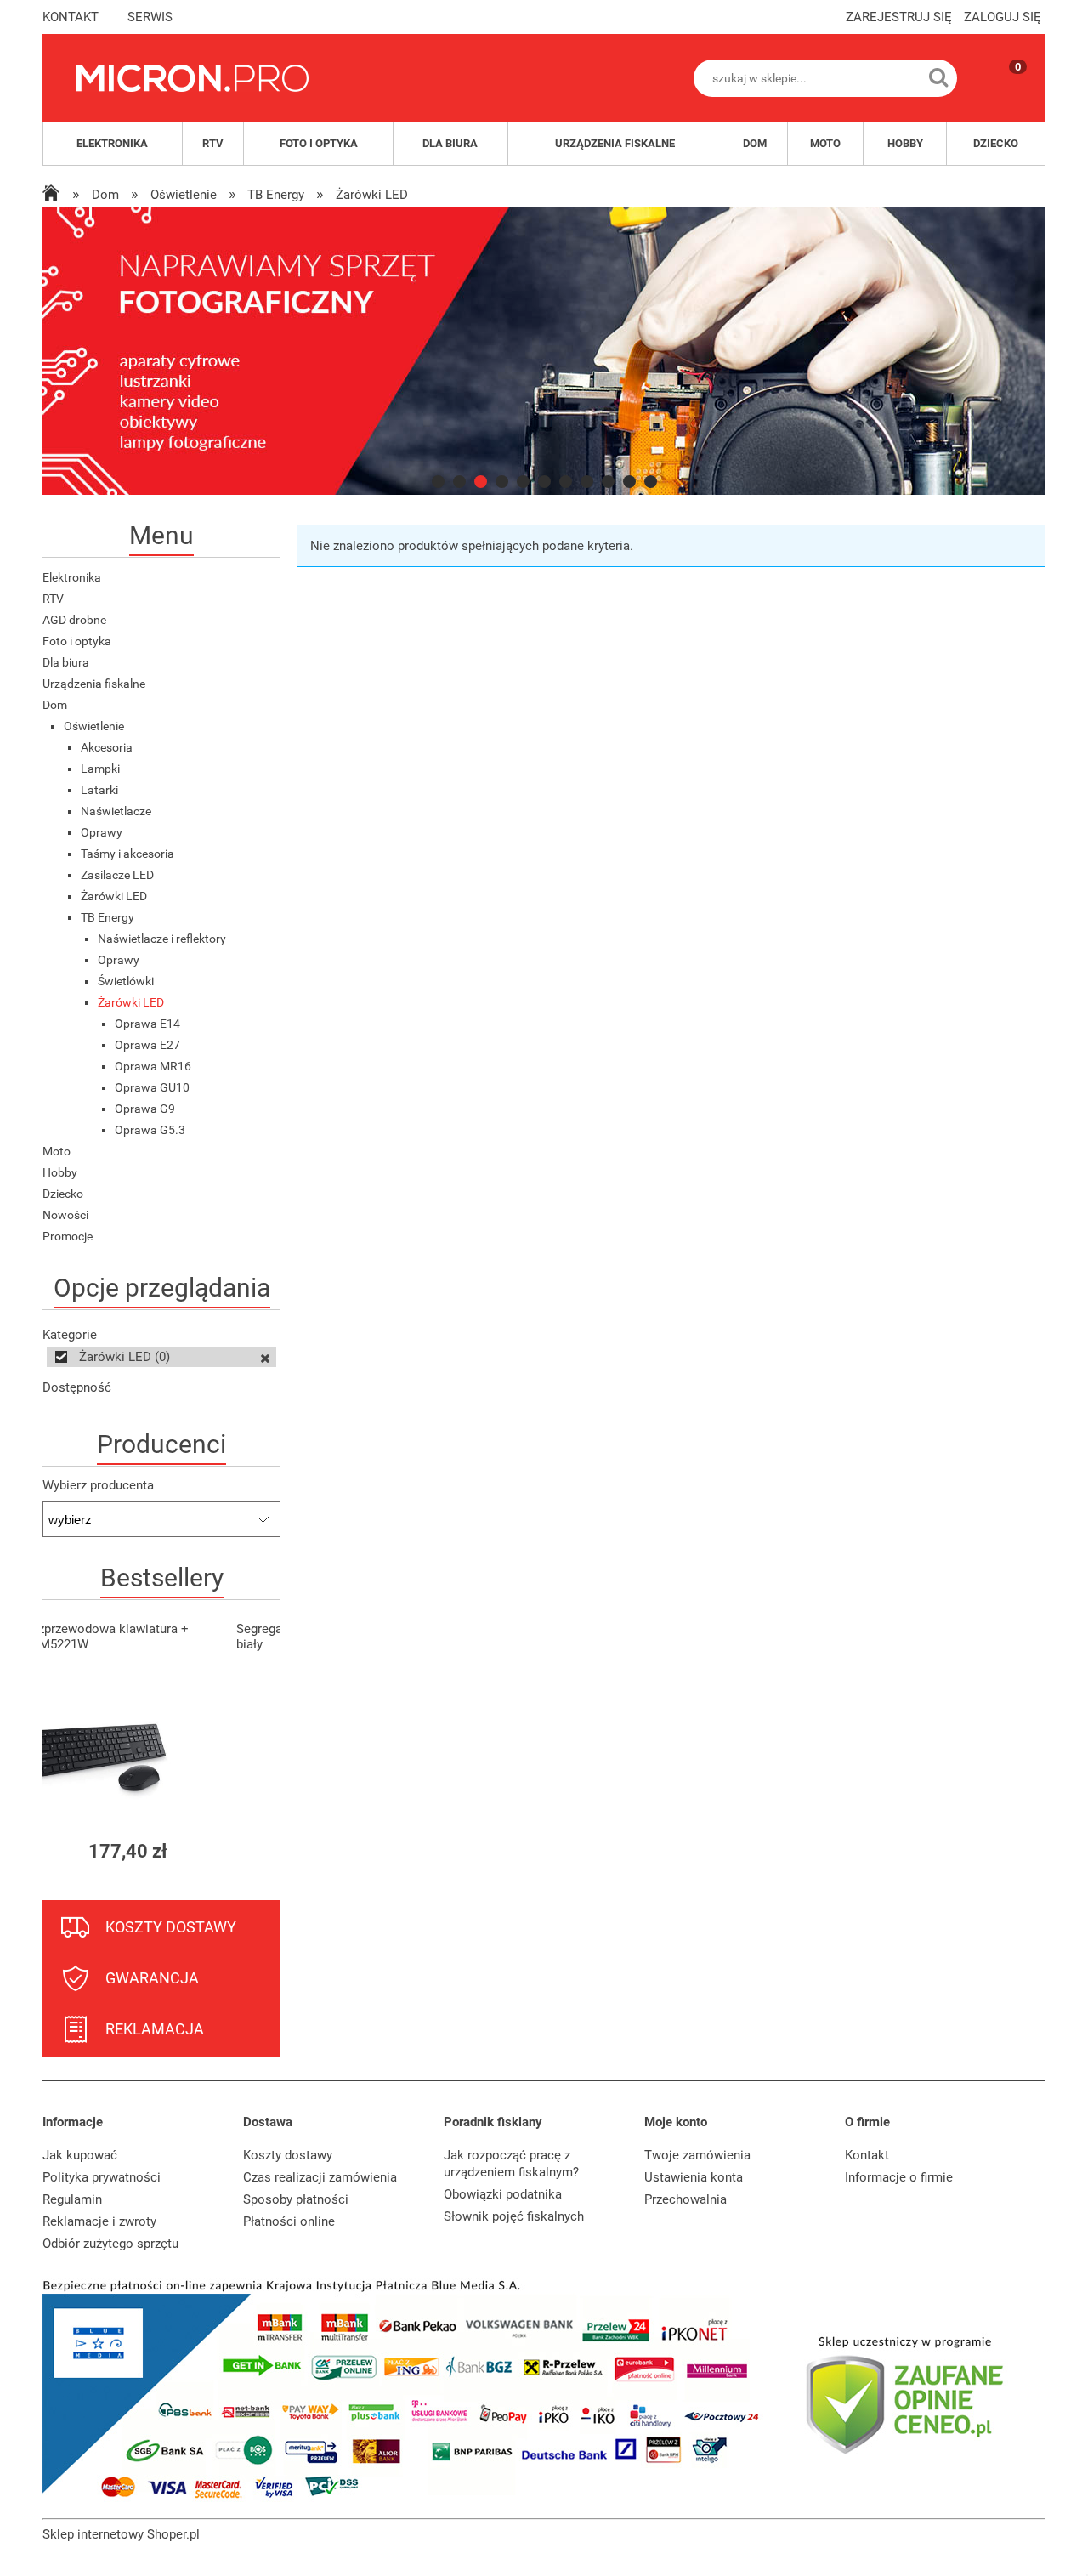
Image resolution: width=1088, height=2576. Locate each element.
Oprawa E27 (147, 1045)
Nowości (65, 1215)
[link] (544, 351)
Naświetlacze (116, 811)
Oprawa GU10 (152, 1087)
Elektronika (72, 577)
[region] (544, 351)
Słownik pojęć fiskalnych (514, 2216)
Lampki (100, 769)
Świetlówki (126, 981)
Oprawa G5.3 (150, 1130)
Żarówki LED (114, 896)
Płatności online (289, 2221)
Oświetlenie (94, 726)
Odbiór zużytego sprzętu (110, 2244)
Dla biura (66, 662)
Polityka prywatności (102, 2177)
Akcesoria (107, 747)
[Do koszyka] (252, 1851)
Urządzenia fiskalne (94, 684)
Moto (57, 1151)
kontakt (71, 17)
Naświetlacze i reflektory (162, 939)
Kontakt (867, 2155)
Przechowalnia (686, 2199)
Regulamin (72, 2199)
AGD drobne (74, 620)
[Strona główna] (193, 78)
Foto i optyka (77, 641)
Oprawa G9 (145, 1109)
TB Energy (108, 917)
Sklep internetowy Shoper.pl (121, 2534)
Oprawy (102, 832)
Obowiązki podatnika (503, 2194)
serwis (150, 17)
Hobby (60, 1172)
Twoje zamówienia (697, 2155)
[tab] (438, 482)
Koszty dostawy (288, 2155)
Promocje (68, 1236)
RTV (53, 599)
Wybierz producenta (98, 1485)
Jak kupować (80, 2155)
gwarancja (152, 1978)
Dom (55, 705)
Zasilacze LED (117, 875)
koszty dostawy (171, 1927)
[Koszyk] (1001, 93)
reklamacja (155, 2029)
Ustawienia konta (694, 2177)
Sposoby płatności (296, 2199)
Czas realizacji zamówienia (320, 2177)
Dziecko (63, 1194)
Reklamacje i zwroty (99, 2221)
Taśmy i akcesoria (127, 854)
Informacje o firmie (899, 2177)
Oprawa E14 (147, 1024)
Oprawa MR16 (153, 1066)
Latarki (99, 790)
